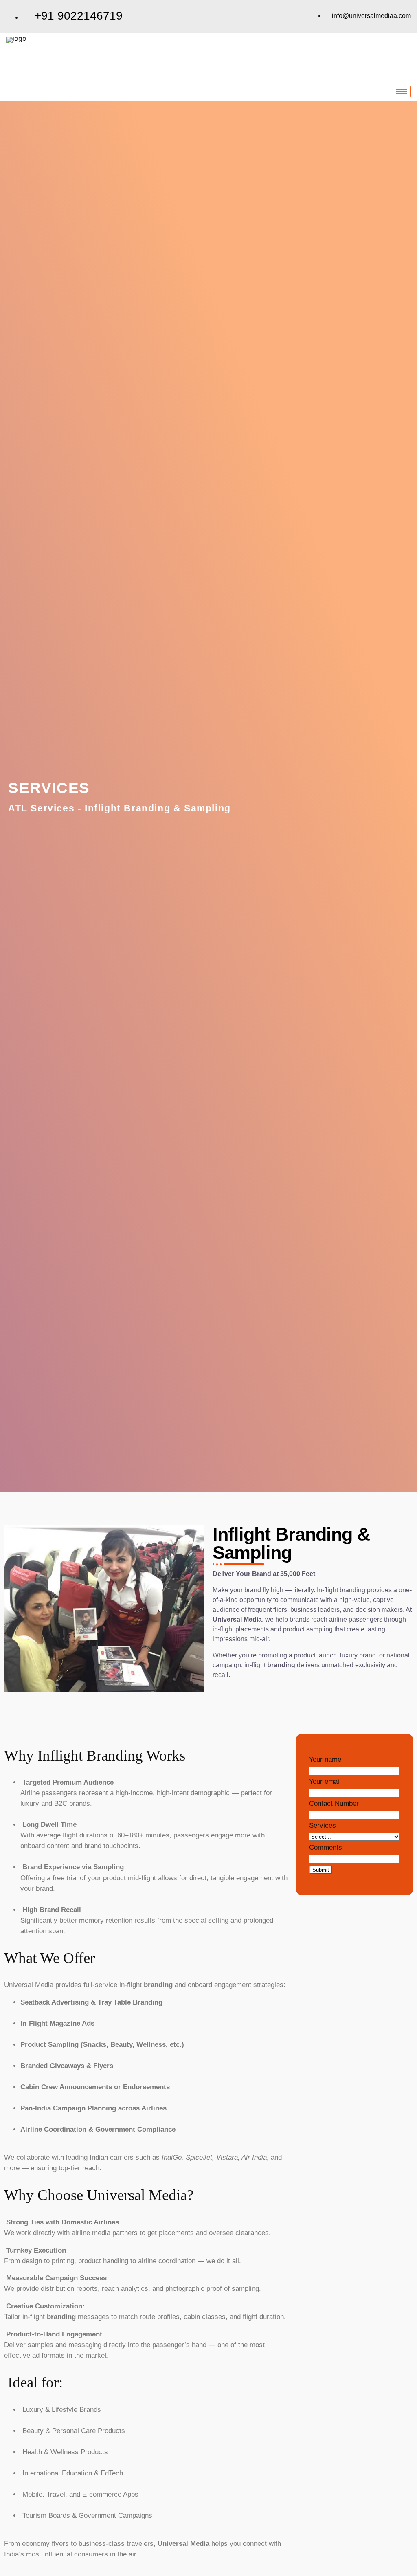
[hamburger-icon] (402, 91)
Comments (326, 1847)
